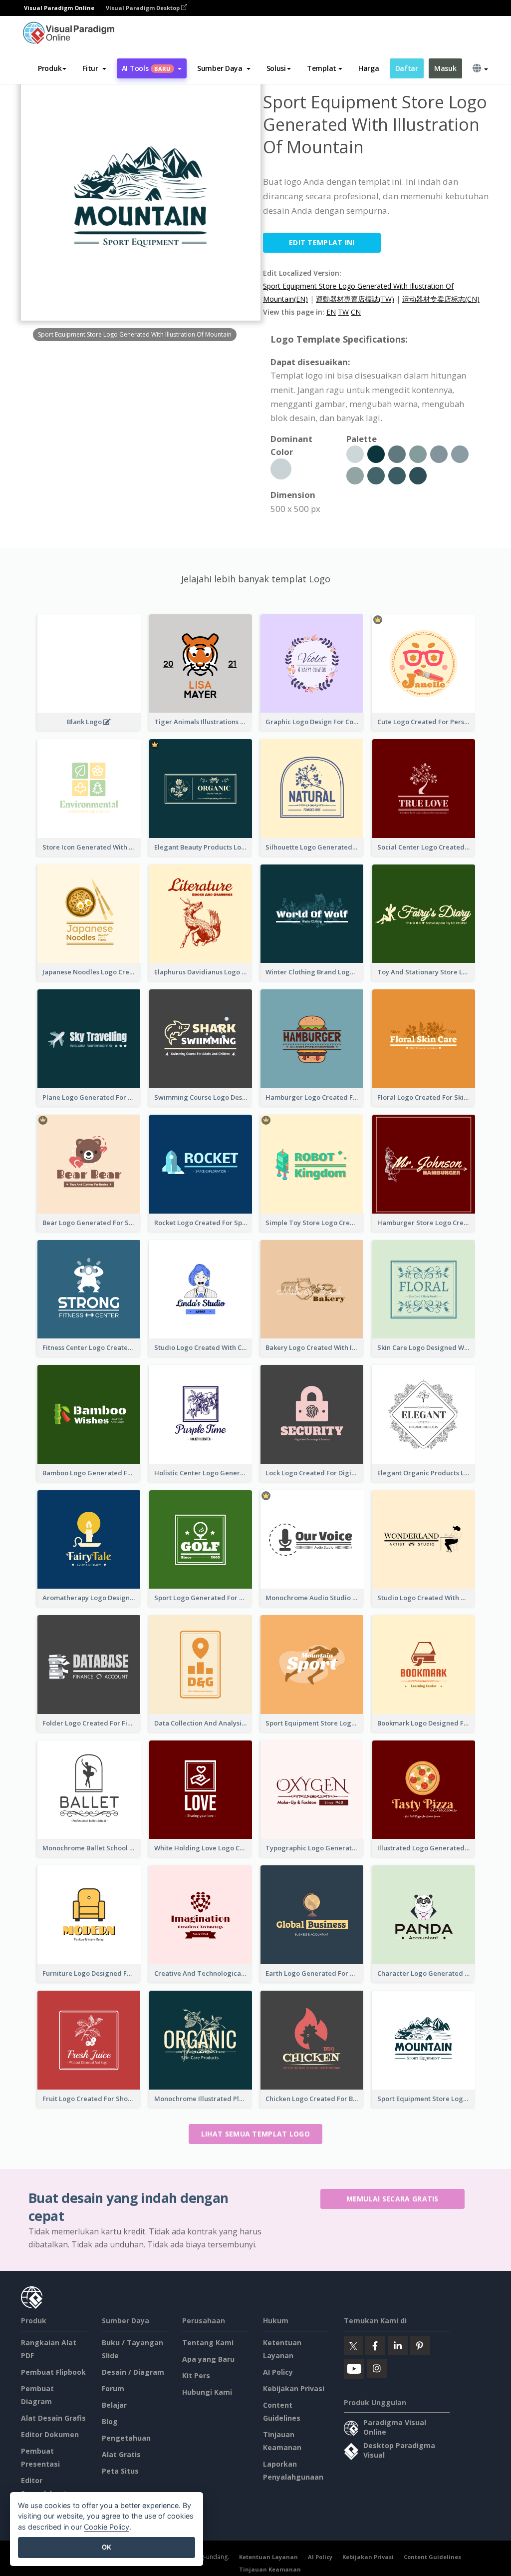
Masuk (445, 68)
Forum (113, 2388)
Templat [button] (322, 68)
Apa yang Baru (208, 2359)
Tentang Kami (208, 2343)
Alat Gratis (121, 2454)
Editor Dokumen (50, 2434)
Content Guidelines (432, 2557)
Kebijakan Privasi (294, 2388)
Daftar (407, 68)
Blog (110, 2421)
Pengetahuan (126, 2438)
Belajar (114, 2405)
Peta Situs (120, 2471)
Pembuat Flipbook (53, 2372)
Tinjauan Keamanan (270, 2569)
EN (331, 312)
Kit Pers (196, 2375)
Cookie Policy (107, 2527)
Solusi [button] (276, 68)
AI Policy (278, 2372)
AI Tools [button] (146, 68)
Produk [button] (50, 68)
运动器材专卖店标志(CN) (441, 299)
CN (356, 312)
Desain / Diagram (133, 2372)
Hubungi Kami (207, 2392)
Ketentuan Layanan (268, 2557)
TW (343, 312)
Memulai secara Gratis (392, 2199)
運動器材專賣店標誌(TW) (355, 299)
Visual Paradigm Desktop (143, 8)
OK (107, 2547)
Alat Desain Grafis (53, 2418)
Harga (369, 68)
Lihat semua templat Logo (255, 2134)
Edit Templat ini (322, 242)
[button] (94, 68)
